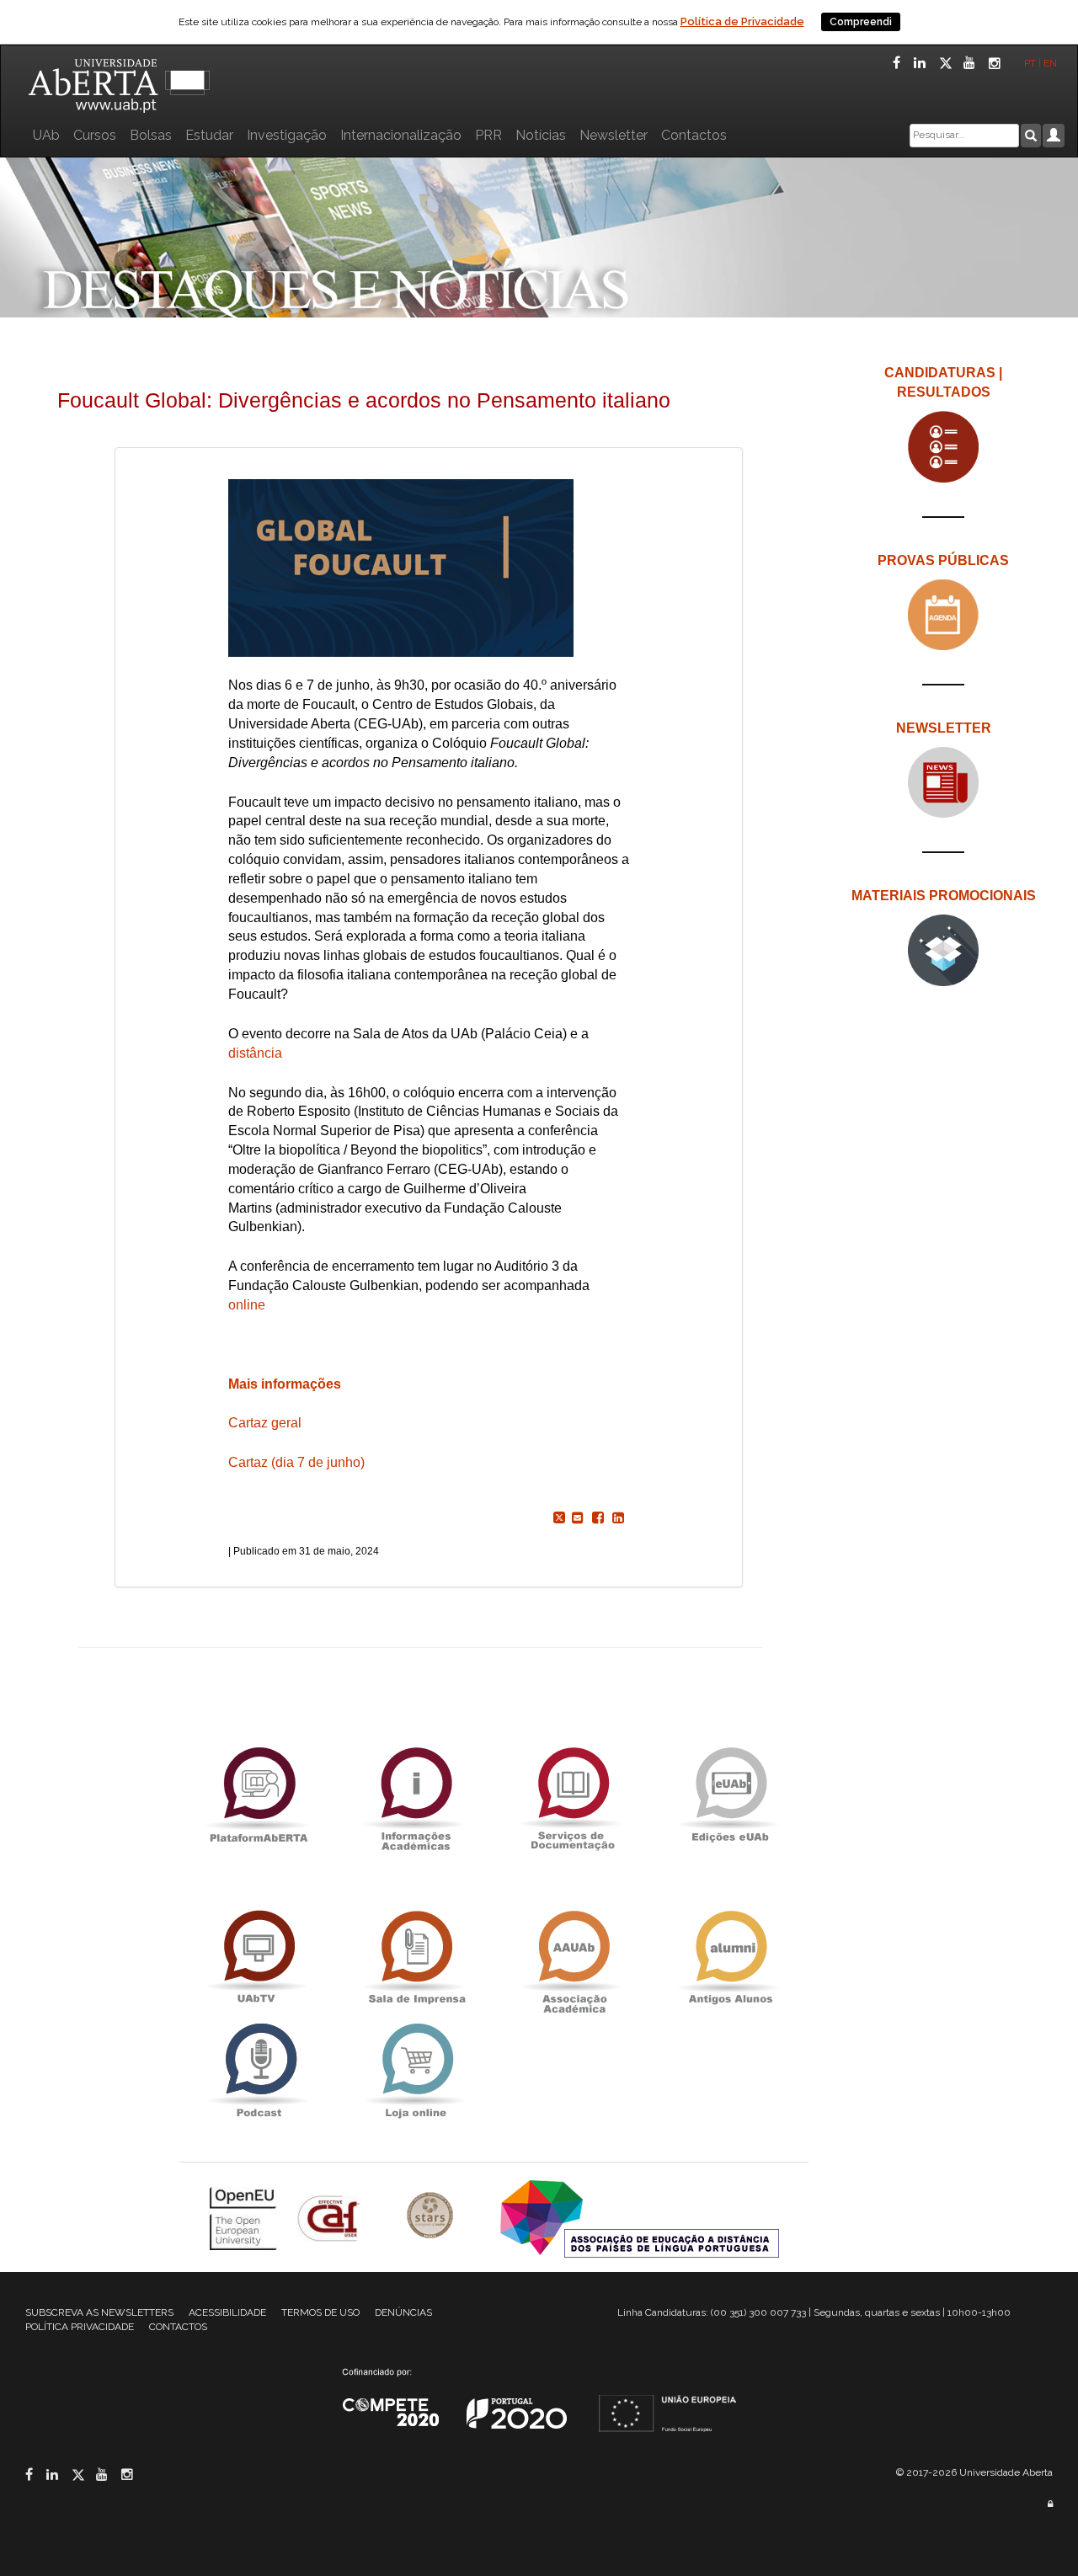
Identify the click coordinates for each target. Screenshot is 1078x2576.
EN (1051, 63)
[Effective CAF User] (331, 2218)
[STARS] (432, 2218)
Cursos (95, 135)
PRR (488, 135)
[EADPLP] (640, 2218)
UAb (46, 135)
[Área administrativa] (1050, 2504)
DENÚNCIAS (403, 2312)
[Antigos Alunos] (730, 1957)
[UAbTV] (259, 1957)
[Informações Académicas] (415, 1794)
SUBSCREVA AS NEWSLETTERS (99, 2312)
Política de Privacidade (742, 21)
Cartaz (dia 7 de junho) (296, 1462)
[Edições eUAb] (730, 1794)
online (247, 1305)
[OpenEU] (245, 2218)
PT (1030, 63)
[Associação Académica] (573, 1957)
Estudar (209, 135)
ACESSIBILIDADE (227, 2312)
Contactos (694, 135)
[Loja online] (415, 2070)
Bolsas (151, 135)
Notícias (541, 135)
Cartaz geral (265, 1423)
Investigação (287, 135)
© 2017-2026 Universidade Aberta (974, 2472)
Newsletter (614, 135)
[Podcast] (259, 2070)
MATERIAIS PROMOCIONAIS (944, 896)
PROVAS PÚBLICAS (943, 560)
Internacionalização (401, 135)
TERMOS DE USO (320, 2312)
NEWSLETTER (944, 728)
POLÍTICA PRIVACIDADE (80, 2327)
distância (255, 1053)
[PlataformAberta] (259, 1794)
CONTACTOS (178, 2327)
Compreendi (861, 22)
